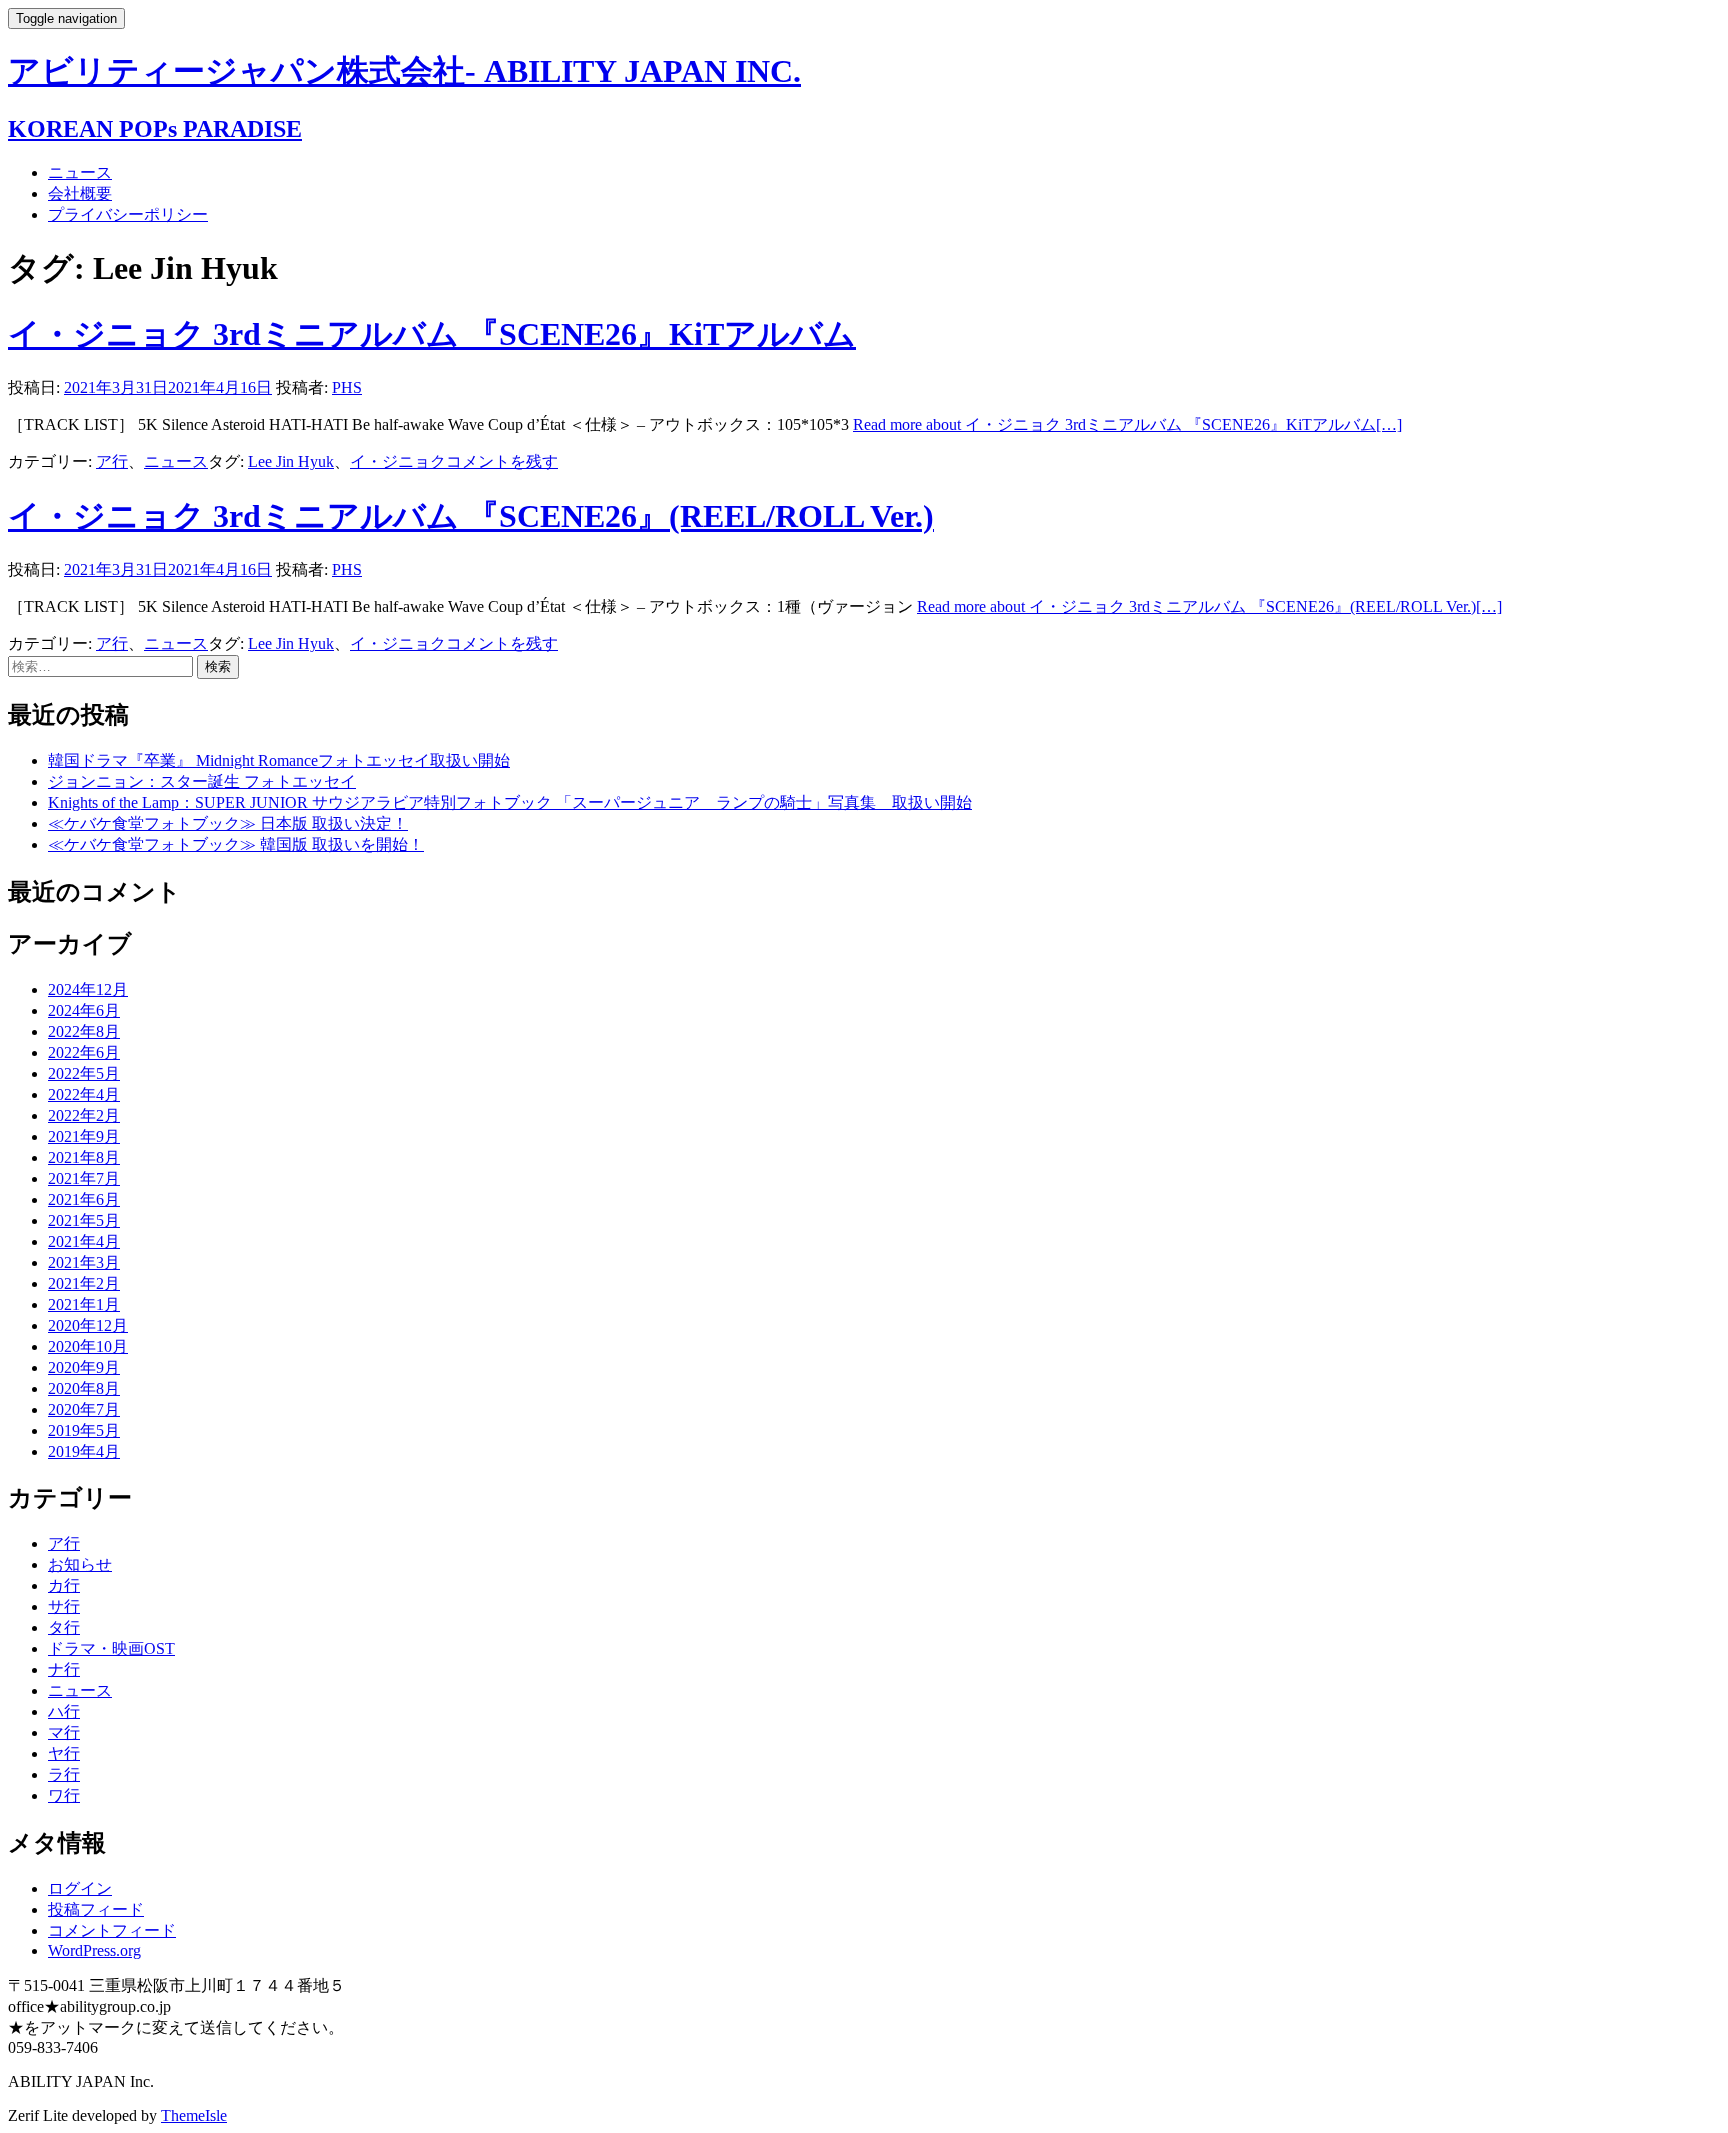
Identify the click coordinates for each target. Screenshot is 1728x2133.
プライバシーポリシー (128, 214)
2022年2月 (84, 1115)
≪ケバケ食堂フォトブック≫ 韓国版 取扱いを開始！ (236, 844)
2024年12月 (88, 989)
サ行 (64, 1606)
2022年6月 (84, 1052)
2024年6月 (84, 1010)
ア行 (112, 461)
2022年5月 (84, 1073)
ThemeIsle (194, 2115)
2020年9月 (84, 1367)
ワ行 (64, 1795)
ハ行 (64, 1711)
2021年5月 (84, 1220)
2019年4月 (84, 1451)
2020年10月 (88, 1346)
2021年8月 (84, 1157)
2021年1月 (84, 1304)
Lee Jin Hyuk (291, 461)
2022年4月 (84, 1094)
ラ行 (64, 1774)
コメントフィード (112, 1930)
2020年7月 (84, 1409)
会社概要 (80, 193)
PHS (347, 387)
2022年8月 (84, 1031)
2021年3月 (84, 1262)
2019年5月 (84, 1430)
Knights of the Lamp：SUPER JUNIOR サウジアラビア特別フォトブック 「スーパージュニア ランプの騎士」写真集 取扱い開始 (510, 802)
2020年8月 (84, 1388)
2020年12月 (88, 1325)
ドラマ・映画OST (111, 1648)
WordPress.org (94, 1950)
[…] (1127, 424)
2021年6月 (84, 1199)
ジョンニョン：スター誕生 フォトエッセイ (202, 781)
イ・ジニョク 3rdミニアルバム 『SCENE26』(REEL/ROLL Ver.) (471, 516)
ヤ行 (64, 1753)
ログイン (80, 1888)
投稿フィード (96, 1909)
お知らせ (80, 1564)
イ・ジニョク (398, 461)
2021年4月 (84, 1241)
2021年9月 (84, 1136)
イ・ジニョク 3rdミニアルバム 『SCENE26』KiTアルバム (432, 334)
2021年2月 (84, 1283)
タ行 (64, 1627)
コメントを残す (502, 461)
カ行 (64, 1585)
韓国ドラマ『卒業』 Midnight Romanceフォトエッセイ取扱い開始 (279, 760)
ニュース (80, 172)
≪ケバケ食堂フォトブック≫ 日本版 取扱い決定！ (228, 823)
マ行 (64, 1732)
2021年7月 (84, 1178)
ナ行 (64, 1669)
